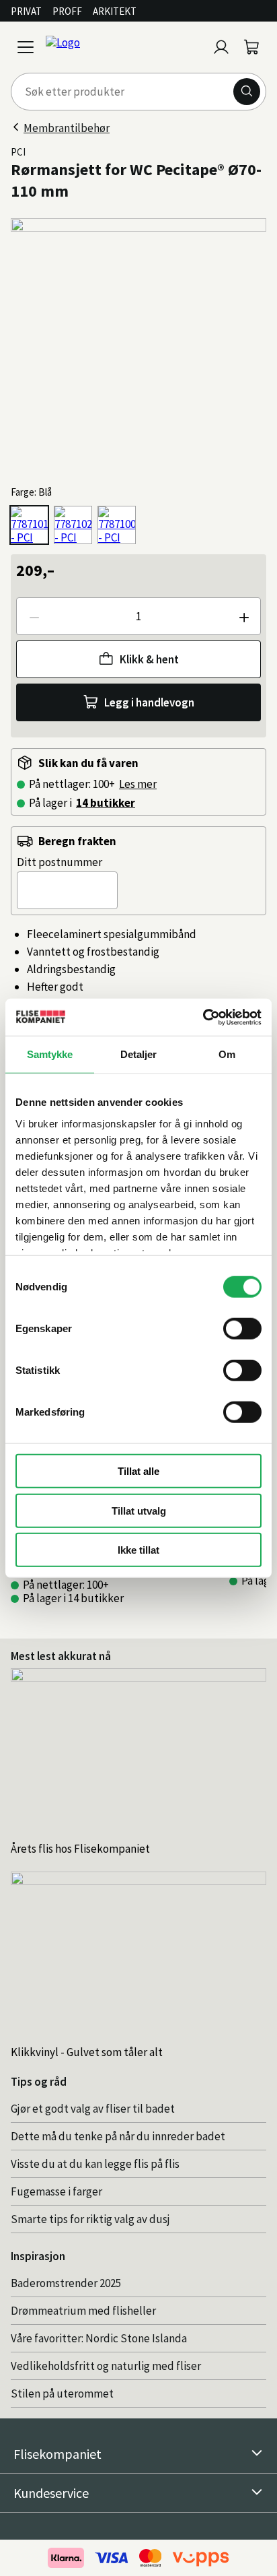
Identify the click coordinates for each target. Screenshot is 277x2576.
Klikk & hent (149, 659)
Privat (26, 11)
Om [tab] (227, 1054)
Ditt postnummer (60, 862)
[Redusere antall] (34, 616)
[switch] (242, 1329)
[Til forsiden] (124, 47)
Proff (67, 11)
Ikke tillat (138, 1550)
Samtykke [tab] (50, 1054)
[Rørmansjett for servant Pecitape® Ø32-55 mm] (73, 525)
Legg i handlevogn (149, 702)
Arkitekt (115, 11)
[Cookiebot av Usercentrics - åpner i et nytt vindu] (203, 1017)
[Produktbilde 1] (138, 346)
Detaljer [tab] (139, 1054)
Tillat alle (138, 1471)
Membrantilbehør (67, 128)
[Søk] (247, 92)
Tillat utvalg (139, 1510)
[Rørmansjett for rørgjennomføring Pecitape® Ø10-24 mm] (117, 525)
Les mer (138, 784)
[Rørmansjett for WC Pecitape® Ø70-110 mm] (29, 525)
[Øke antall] (243, 616)
